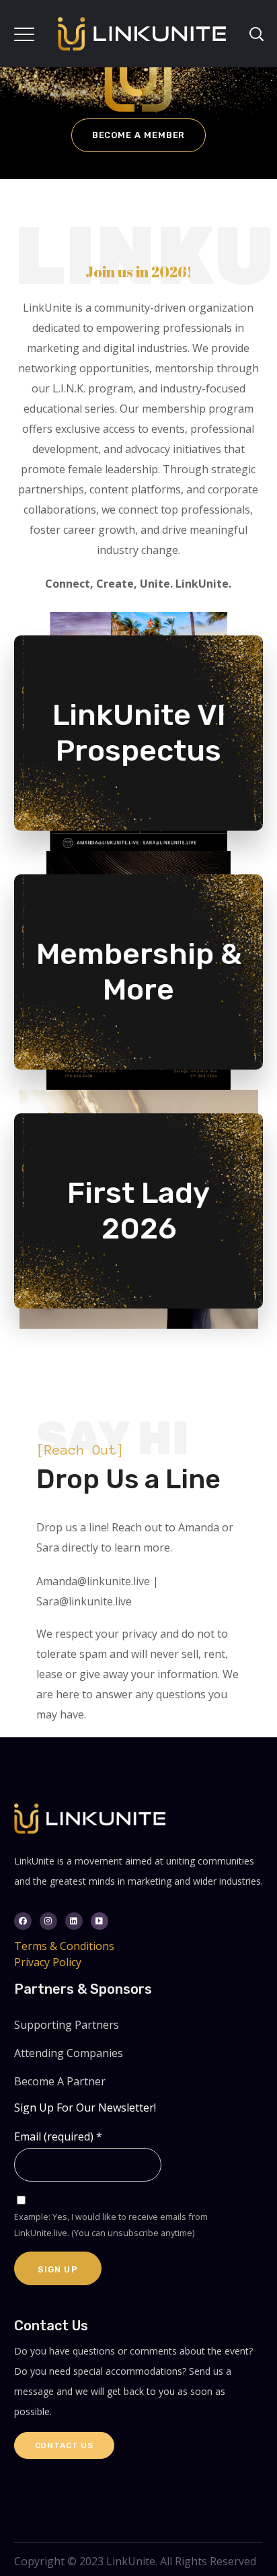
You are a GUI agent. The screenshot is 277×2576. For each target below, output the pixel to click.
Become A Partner (60, 2081)
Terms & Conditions (64, 1946)
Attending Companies (69, 2053)
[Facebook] (23, 1921)
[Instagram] (48, 1921)
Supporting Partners (67, 2025)
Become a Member (139, 135)
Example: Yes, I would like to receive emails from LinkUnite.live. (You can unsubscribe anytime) (111, 2225)
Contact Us (64, 2445)
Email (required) (58, 2136)
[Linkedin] (74, 1921)
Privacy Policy (48, 1962)
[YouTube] (100, 1921)
